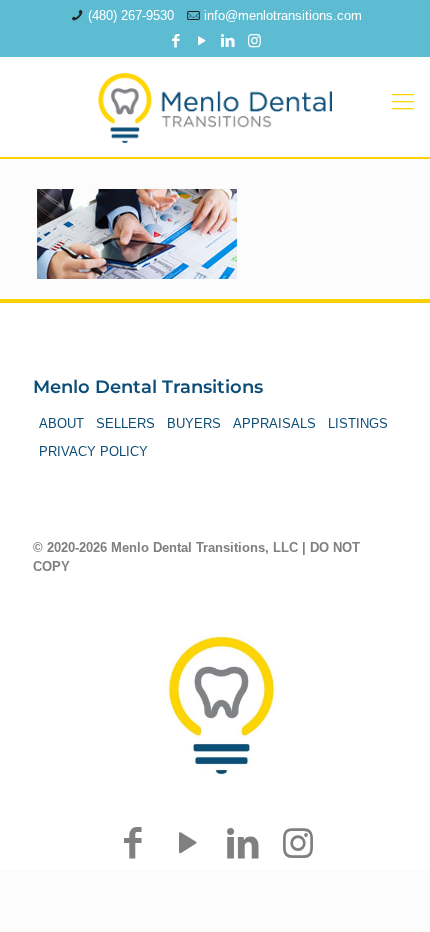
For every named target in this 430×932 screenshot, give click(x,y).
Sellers (125, 423)
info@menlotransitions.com (283, 15)
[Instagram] (254, 40)
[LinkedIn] (228, 40)
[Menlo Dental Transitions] (215, 102)
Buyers (194, 423)
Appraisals (274, 423)
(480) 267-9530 (131, 15)
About (61, 423)
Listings (358, 423)
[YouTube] (202, 40)
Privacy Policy (93, 451)
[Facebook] (176, 40)
